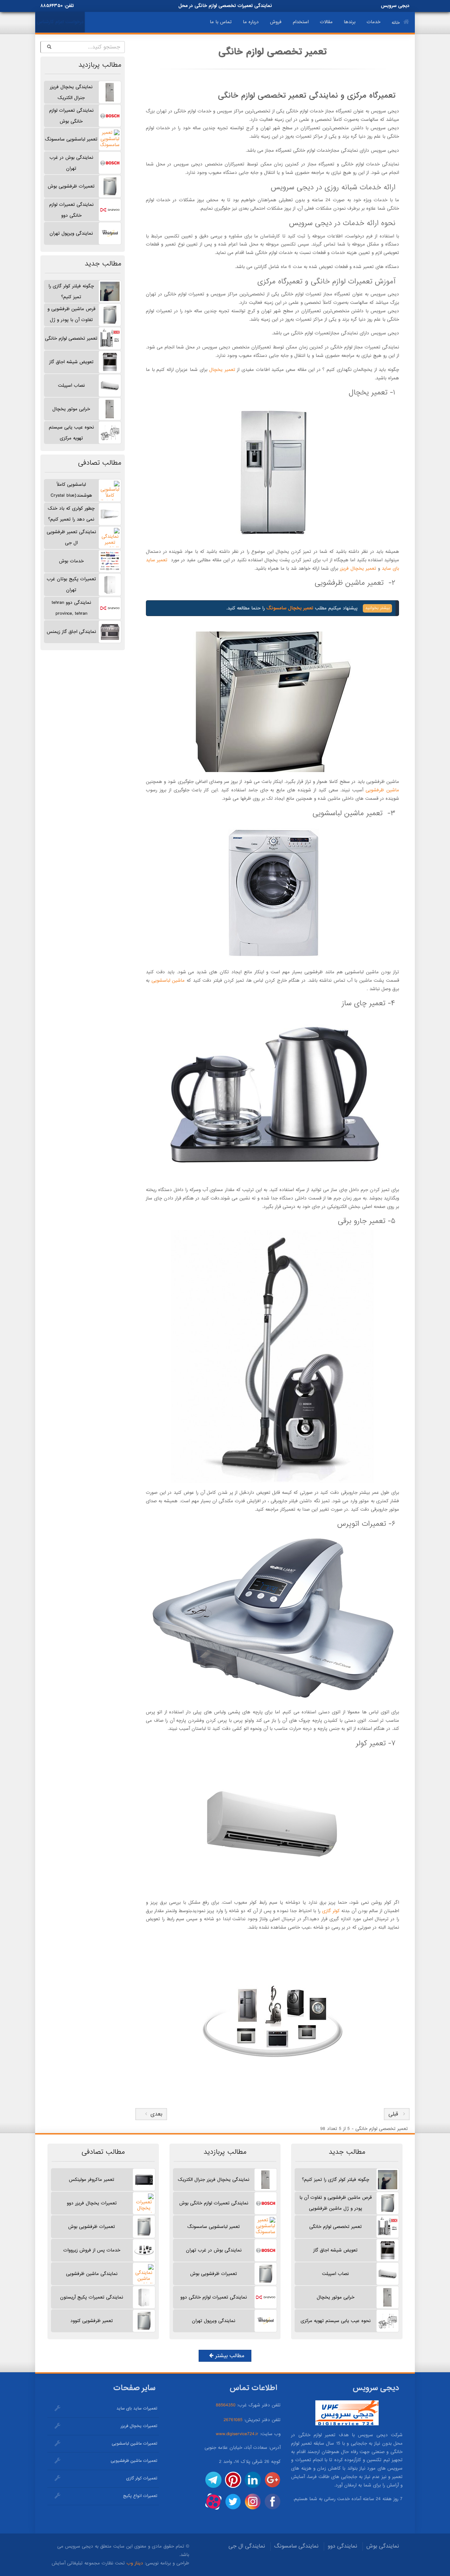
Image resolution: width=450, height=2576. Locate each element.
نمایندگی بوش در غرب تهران (71, 163)
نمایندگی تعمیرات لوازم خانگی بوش (71, 116)
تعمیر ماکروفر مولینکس (92, 2180)
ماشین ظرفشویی (382, 790)
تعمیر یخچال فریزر (358, 568)
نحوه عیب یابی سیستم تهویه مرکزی (71, 433)
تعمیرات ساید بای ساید (137, 2408)
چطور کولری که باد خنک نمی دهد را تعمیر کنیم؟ (71, 514)
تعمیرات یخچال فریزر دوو (92, 2203)
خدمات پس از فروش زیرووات (92, 2250)
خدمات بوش (71, 561)
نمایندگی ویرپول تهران (71, 233)
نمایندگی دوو (342, 2546)
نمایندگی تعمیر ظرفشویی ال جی (71, 537)
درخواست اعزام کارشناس (60, 22)
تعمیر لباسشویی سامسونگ (71, 139)
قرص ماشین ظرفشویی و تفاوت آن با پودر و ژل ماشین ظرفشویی (71, 316)
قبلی (393, 2114)
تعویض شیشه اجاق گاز (71, 362)
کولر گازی (331, 1911)
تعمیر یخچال (222, 370)
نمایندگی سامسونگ (296, 2546)
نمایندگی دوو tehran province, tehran (71, 608)
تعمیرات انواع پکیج (140, 2496)
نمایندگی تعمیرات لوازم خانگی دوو (71, 210)
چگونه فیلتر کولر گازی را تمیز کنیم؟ (71, 292)
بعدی (155, 2114)
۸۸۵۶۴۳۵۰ (52, 6)
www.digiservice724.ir (237, 2434)
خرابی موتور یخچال (71, 409)
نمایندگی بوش (383, 2546)
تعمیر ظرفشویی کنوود (92, 2321)
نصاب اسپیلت (71, 385)
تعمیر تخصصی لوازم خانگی (71, 338)
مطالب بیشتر (229, 2356)
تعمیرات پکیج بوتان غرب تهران (71, 584)
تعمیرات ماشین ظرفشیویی (134, 2461)
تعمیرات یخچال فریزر (139, 2426)
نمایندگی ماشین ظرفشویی (92, 2274)
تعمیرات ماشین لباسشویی (134, 2444)
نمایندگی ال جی (247, 2546)
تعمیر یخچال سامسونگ (289, 608)
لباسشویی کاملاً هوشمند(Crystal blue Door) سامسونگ (71, 492)
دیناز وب (135, 2563)
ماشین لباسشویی (168, 980)
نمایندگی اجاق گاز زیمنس (71, 632)
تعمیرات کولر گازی (142, 2478)
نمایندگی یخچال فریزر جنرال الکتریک (71, 92)
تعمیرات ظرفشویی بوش (71, 186)
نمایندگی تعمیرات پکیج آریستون (92, 2297)
